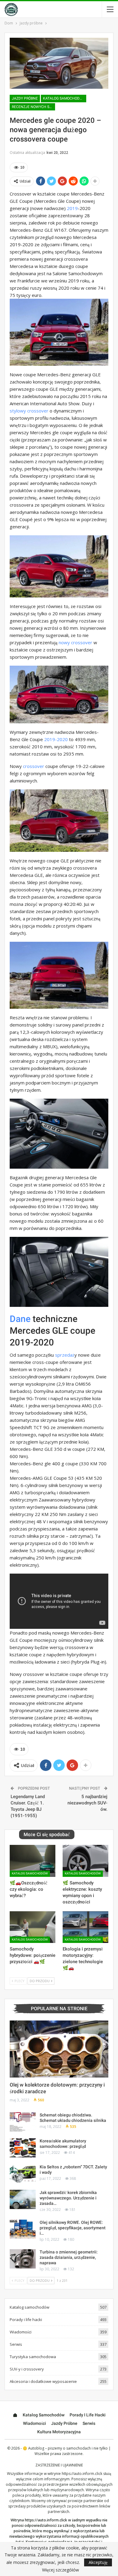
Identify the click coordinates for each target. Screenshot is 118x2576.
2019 (72, 208)
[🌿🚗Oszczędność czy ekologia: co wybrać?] (33, 1861)
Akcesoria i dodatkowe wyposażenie (43, 2381)
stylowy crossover (29, 411)
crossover (34, 766)
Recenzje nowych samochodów (33, 107)
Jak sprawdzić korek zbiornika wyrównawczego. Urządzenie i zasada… (68, 2198)
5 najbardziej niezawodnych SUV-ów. (87, 1803)
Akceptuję (98, 2562)
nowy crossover (75, 642)
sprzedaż (65, 1355)
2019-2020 (56, 739)
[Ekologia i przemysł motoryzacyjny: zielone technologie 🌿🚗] (85, 1927)
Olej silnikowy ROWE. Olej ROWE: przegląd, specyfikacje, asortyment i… (73, 2228)
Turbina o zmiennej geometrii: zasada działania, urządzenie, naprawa (69, 2257)
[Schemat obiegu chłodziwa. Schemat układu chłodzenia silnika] (23, 2122)
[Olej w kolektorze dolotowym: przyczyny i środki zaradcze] (59, 2049)
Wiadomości (21, 2332)
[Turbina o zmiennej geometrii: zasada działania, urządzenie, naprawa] (23, 2259)
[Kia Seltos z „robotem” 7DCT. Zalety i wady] (23, 2174)
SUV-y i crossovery (27, 2369)
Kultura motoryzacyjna (59, 2432)
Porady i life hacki (26, 2320)
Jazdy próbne (25, 98)
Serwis (16, 2344)
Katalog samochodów (64, 98)
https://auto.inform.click (82, 2474)
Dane (20, 1319)
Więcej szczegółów (61, 2570)
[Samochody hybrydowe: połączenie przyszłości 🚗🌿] (33, 1927)
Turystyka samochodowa (33, 2357)
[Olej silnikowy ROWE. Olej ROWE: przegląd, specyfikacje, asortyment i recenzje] (23, 2229)
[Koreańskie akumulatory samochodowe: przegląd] (23, 2148)
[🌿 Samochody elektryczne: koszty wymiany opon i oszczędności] (85, 1861)
